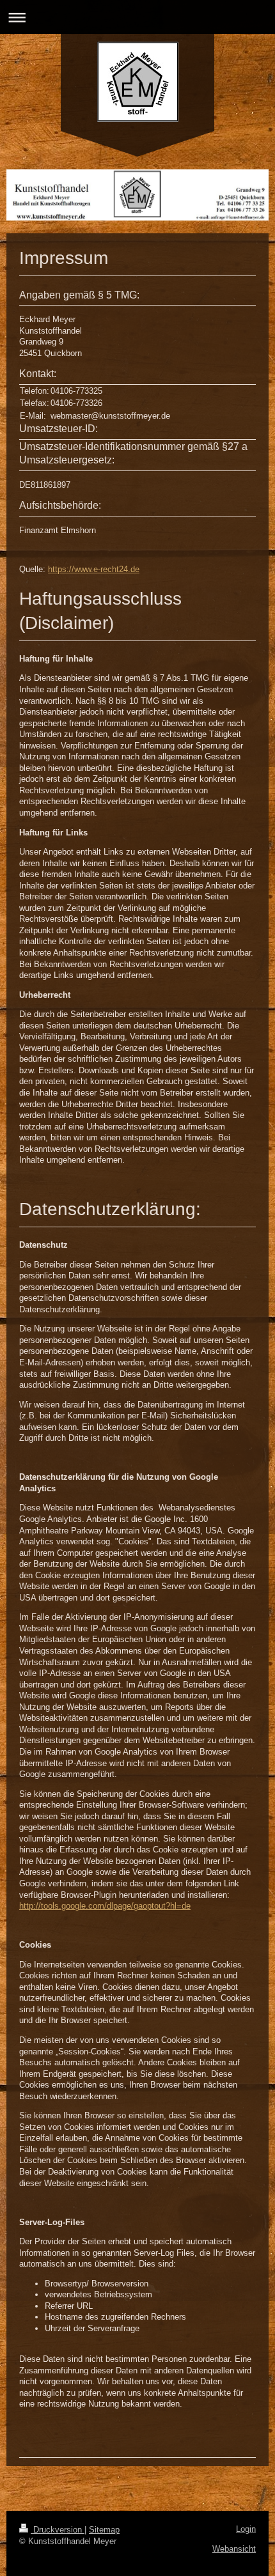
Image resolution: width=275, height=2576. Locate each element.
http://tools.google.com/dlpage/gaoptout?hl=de (105, 1906)
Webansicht (234, 2549)
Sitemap (104, 2530)
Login (246, 2529)
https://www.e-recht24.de (94, 569)
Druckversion (58, 2530)
